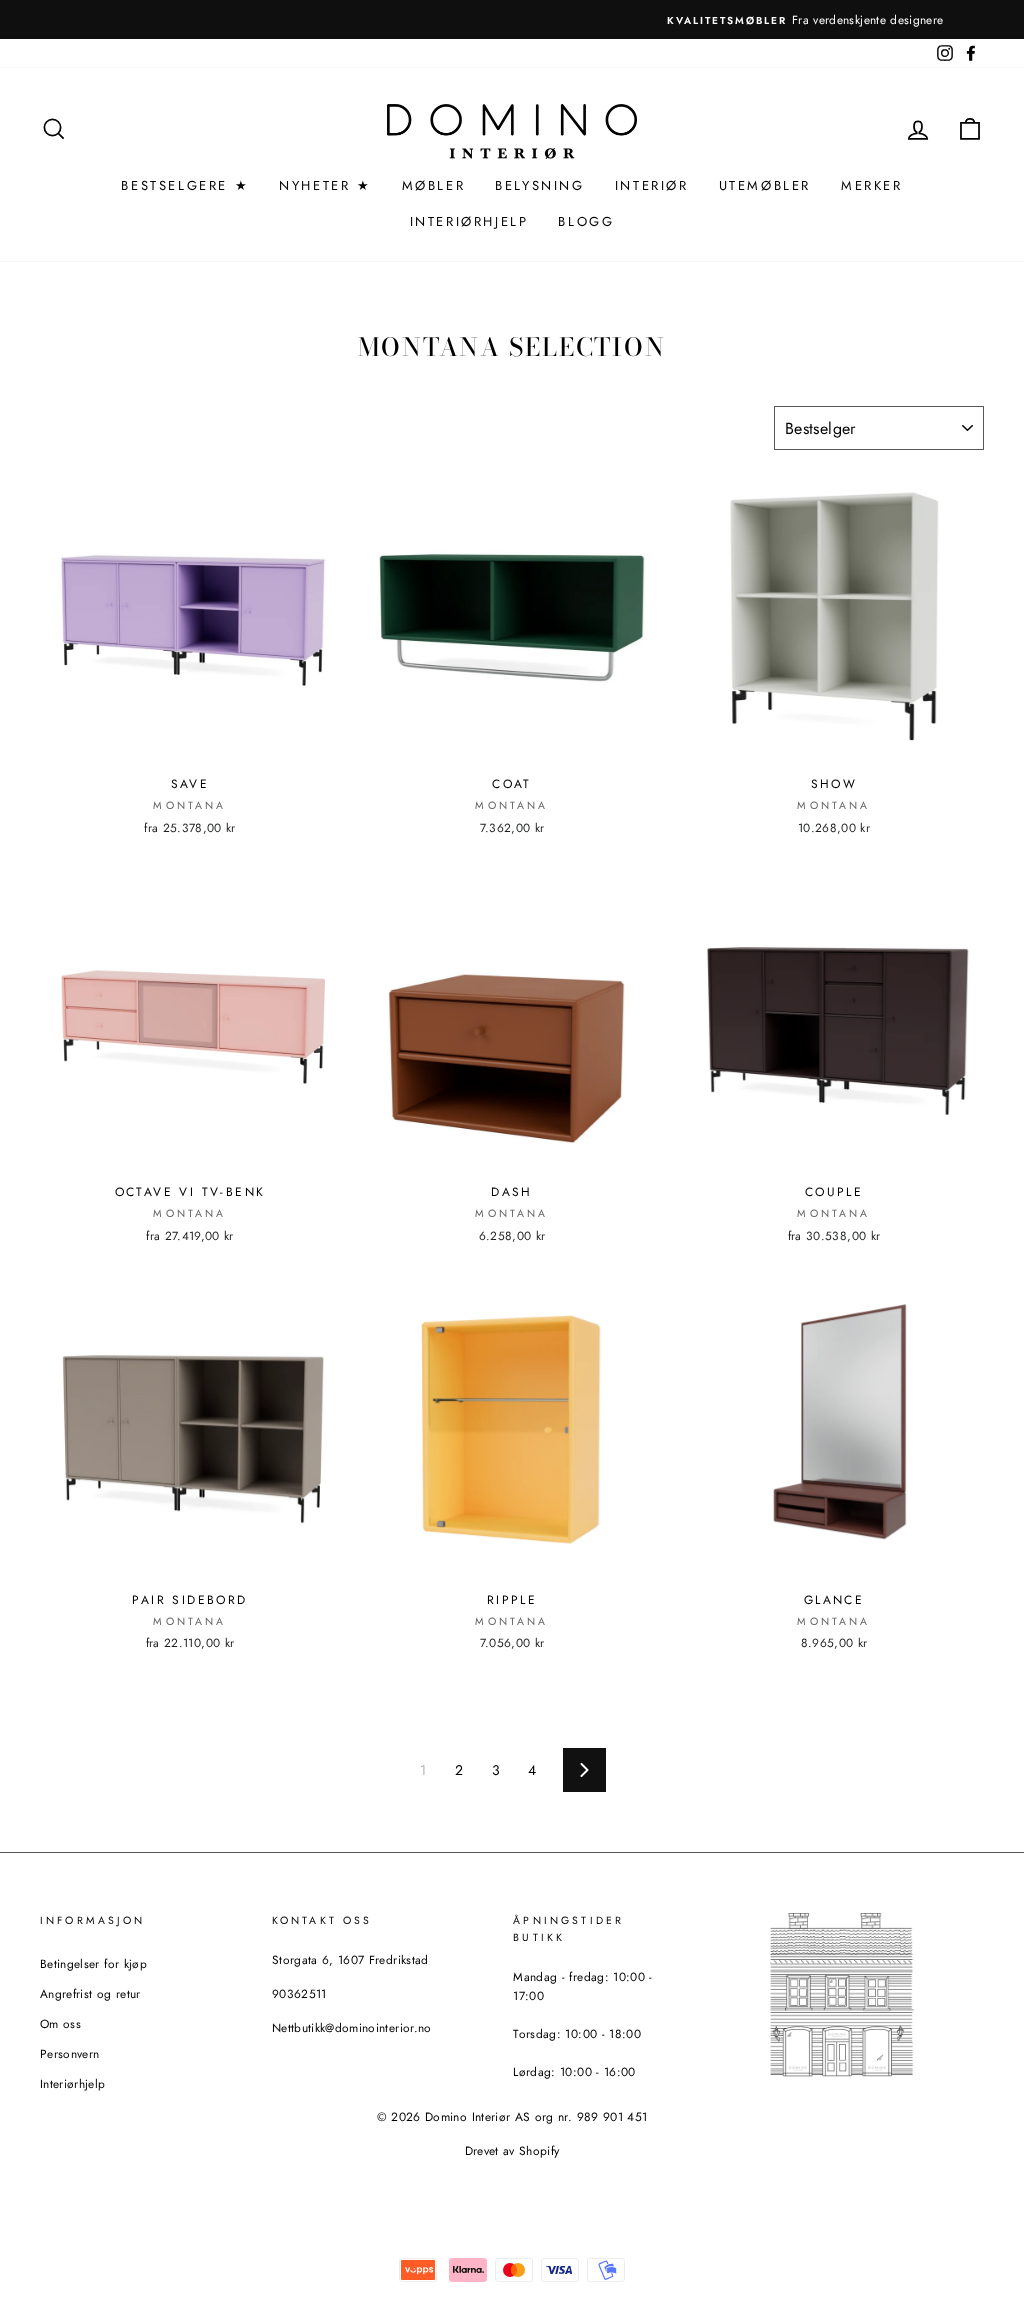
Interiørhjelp (73, 2083)
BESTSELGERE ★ (185, 185)
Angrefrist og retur (90, 1993)
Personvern (70, 2053)
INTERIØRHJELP (469, 221)
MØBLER (434, 185)
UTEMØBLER (765, 185)
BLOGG (586, 221)
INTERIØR (652, 185)
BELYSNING (539, 185)
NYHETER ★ (325, 185)
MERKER (872, 185)
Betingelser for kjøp (93, 1963)
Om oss (60, 2023)
